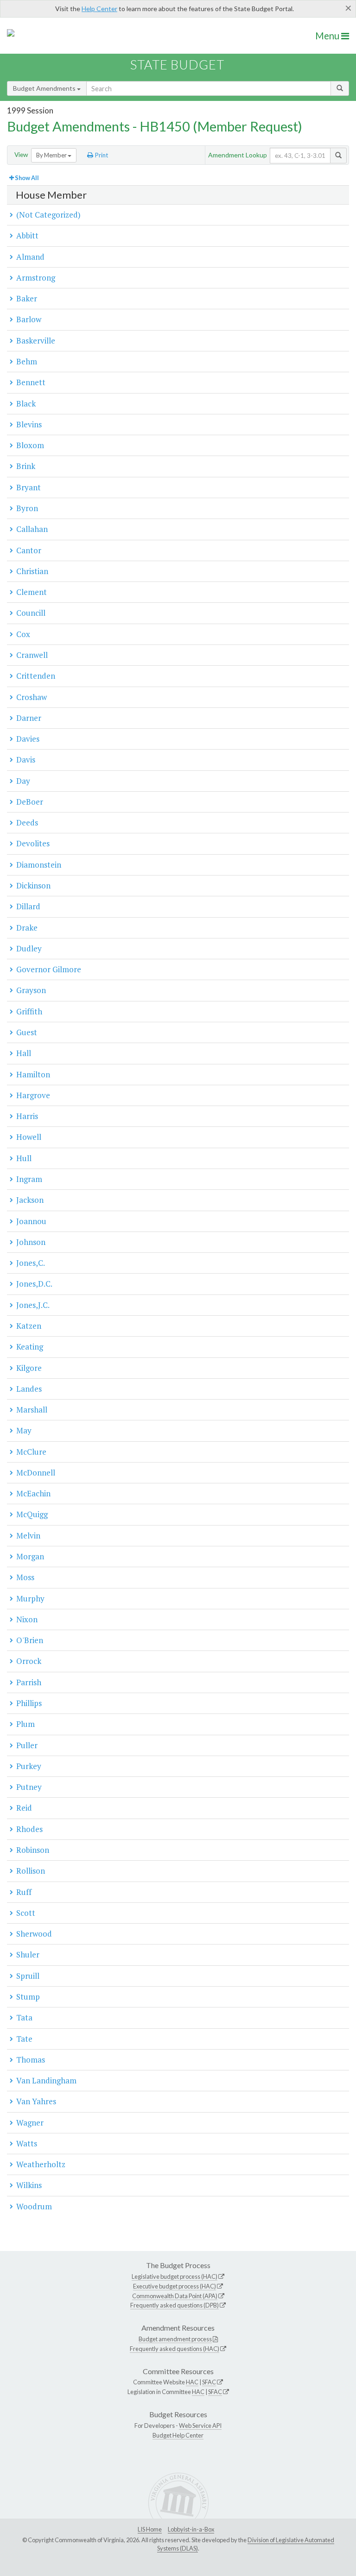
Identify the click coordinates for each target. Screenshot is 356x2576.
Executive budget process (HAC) (175, 2286)
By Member (52, 155)
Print (101, 155)
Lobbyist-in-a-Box (191, 2529)
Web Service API (200, 2426)
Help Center (99, 9)
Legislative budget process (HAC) (175, 2276)
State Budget (177, 65)
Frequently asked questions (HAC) (175, 2349)
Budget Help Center (178, 2435)
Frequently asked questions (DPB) (175, 2305)
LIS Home (150, 2529)
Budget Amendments (45, 88)
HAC (192, 2382)
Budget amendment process (175, 2339)
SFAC (209, 2382)
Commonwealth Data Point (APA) (175, 2296)
